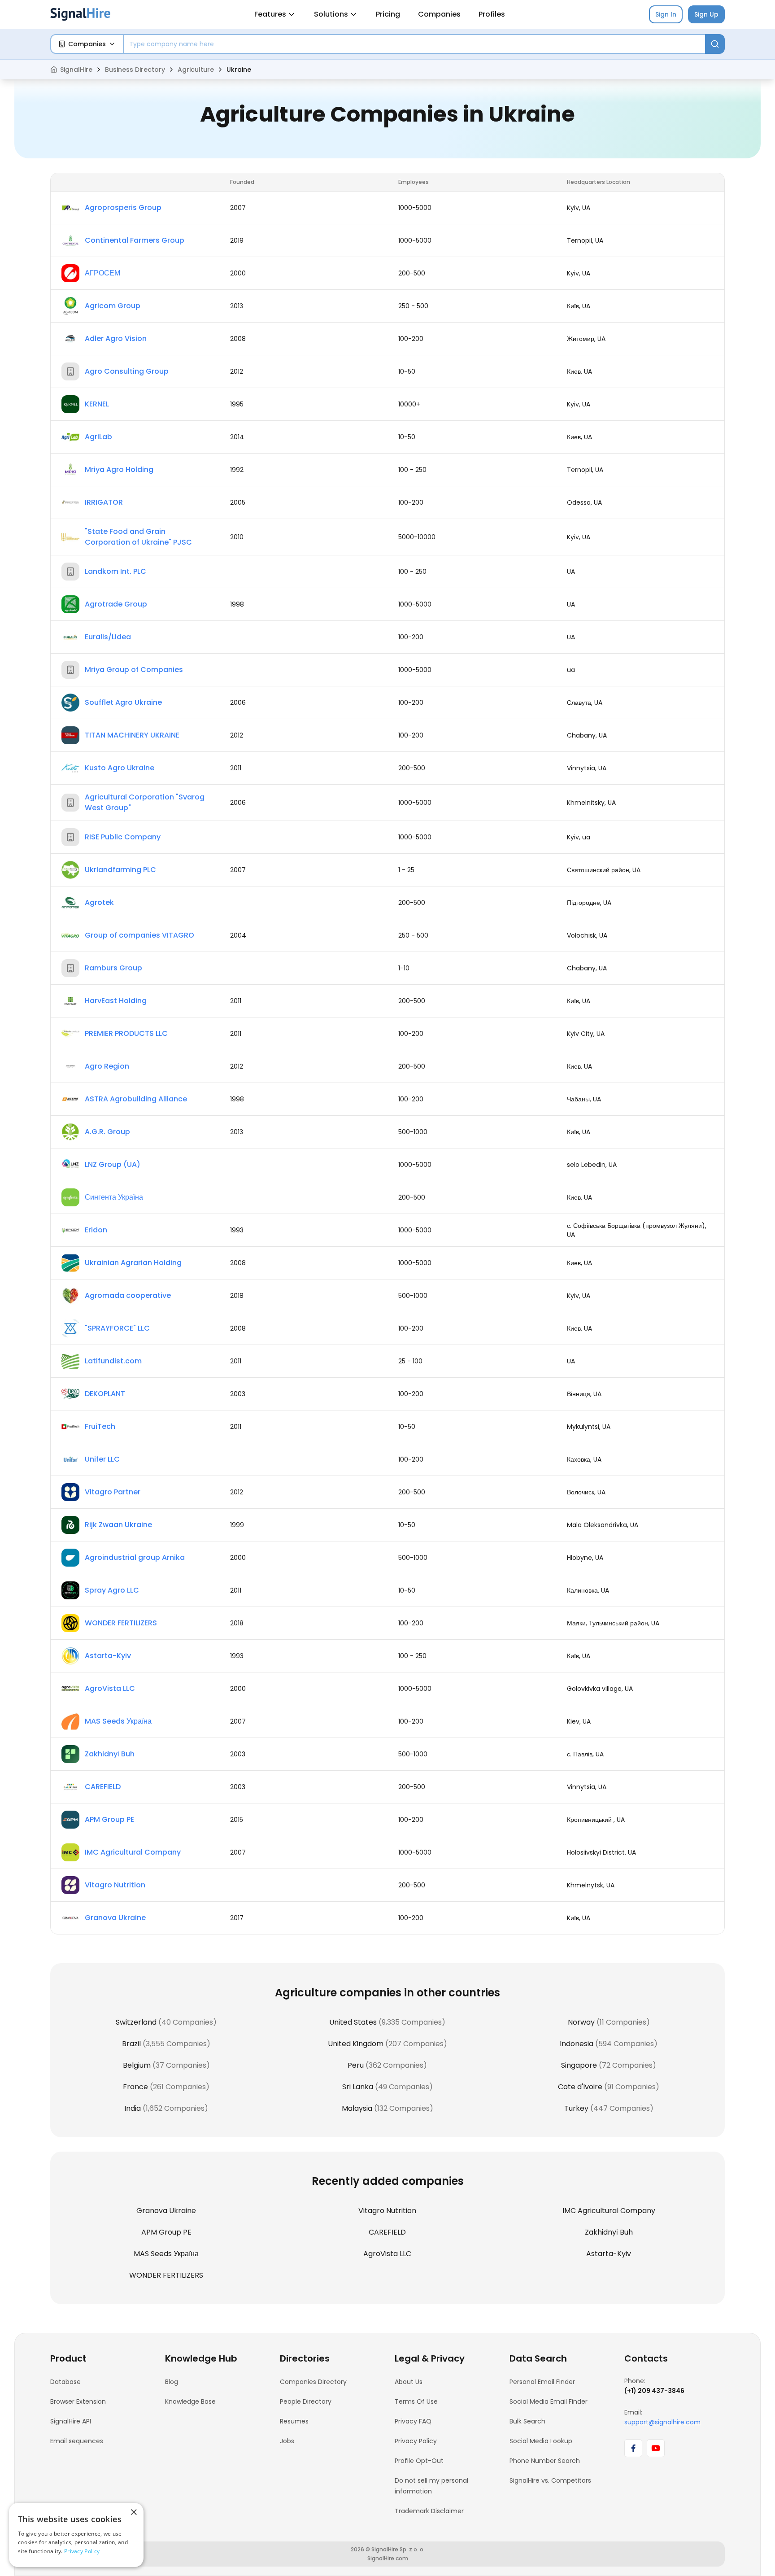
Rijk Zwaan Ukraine (118, 1525)
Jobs (287, 2441)
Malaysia (357, 2108)
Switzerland (136, 2022)
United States (353, 2022)
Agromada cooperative (128, 1295)
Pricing (388, 14)
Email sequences (77, 2441)
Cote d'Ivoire (580, 2087)
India (133, 2108)
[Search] (715, 44)
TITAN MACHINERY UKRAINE (132, 735)
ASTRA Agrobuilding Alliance (136, 1099)
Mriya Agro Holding (119, 469)
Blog (172, 2382)
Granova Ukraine (115, 1918)
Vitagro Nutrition (115, 1885)
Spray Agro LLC (112, 1590)
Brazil (131, 2044)
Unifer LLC (102, 1459)
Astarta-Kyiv (108, 1656)
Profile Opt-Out (419, 2461)
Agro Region (107, 1066)
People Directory (306, 2401)
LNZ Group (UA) (113, 1164)
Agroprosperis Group (123, 207)
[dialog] (76, 2535)
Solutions (331, 14)
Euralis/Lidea (108, 637)
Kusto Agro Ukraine (120, 768)
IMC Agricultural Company (133, 1852)
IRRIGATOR (104, 502)
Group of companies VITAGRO (139, 935)
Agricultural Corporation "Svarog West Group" (145, 802)
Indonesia (577, 2044)
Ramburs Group (113, 968)
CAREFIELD (103, 1787)
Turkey (576, 2108)
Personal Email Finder (542, 2382)
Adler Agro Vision (116, 338)
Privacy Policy (416, 2441)
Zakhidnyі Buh (110, 1754)
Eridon (96, 1230)
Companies (439, 14)
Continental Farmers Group (135, 240)
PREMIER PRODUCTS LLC (126, 1033)
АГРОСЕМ (102, 273)
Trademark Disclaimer (429, 2511)
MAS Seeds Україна (118, 1721)
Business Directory (135, 70)
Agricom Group (113, 306)
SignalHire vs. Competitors (550, 2480)
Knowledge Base (190, 2401)
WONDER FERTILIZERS (121, 1623)
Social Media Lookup (541, 2441)
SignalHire (76, 70)
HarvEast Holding (116, 1001)
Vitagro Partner (113, 1492)
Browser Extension (78, 2401)
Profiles (492, 14)
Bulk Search (527, 2421)
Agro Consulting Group (127, 371)
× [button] (133, 2513)
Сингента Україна (114, 1197)
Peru (356, 2065)
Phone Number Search (545, 2461)
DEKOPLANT (105, 1394)
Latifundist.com (113, 1361)
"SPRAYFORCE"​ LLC (117, 1328)
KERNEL (97, 404)
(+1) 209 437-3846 (654, 2391)
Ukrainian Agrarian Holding (133, 1263)
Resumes (294, 2421)
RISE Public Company (123, 837)
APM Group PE (109, 1819)
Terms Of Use (416, 2401)
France (135, 2087)
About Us (409, 2382)
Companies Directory (313, 2382)
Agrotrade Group (116, 604)
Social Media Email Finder (549, 2401)
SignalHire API (71, 2421)
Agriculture (196, 70)
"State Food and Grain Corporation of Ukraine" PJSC (138, 537)
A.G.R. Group (107, 1132)
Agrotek (99, 902)
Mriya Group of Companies (134, 670)
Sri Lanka (358, 2087)
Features (270, 14)
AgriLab (98, 437)
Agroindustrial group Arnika (135, 1557)
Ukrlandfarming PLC (120, 870)
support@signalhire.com (662, 2422)
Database (65, 2382)
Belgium (137, 2065)
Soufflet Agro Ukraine (123, 702)
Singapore (579, 2065)
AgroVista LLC (110, 1688)
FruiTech (100, 1426)
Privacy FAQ (413, 2421)
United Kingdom (356, 2044)
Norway (581, 2022)
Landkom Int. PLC (115, 571)
